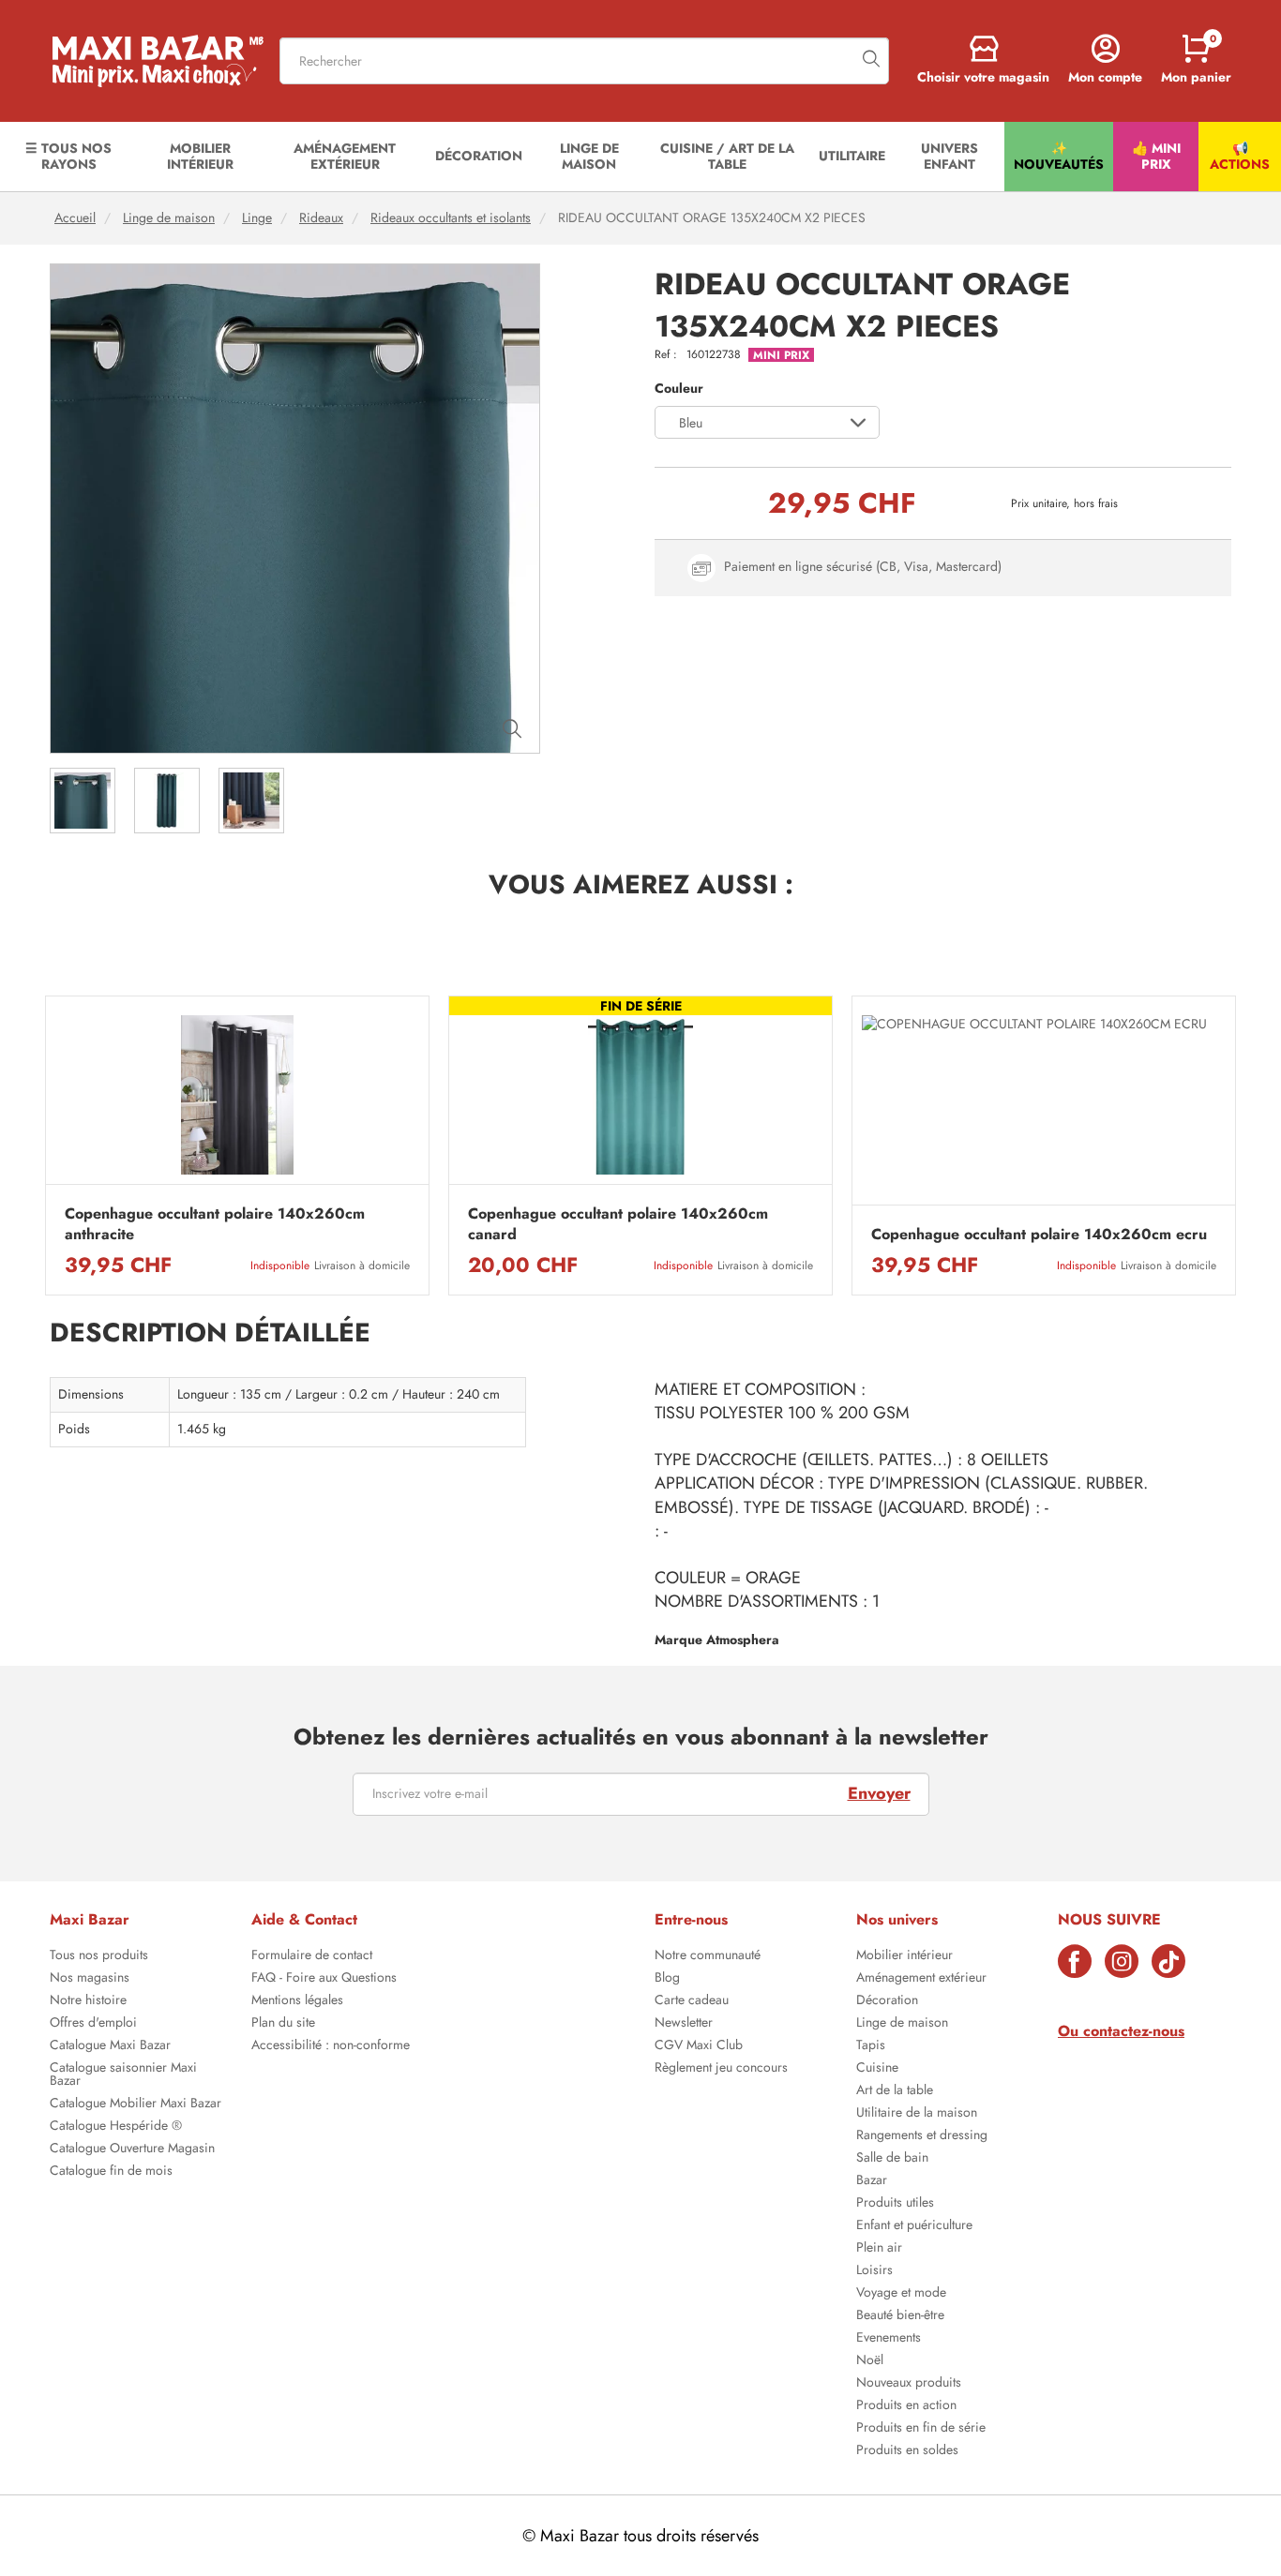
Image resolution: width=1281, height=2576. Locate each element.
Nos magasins (90, 1979)
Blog (667, 1979)
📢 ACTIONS (1240, 156)
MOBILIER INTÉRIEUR (200, 156)
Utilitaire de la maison (917, 2114)
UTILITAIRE (852, 156)
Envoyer (879, 1793)
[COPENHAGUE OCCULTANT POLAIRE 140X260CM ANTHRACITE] (237, 1095)
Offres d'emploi (93, 2024)
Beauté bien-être (900, 2316)
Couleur (679, 389)
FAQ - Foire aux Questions (324, 1979)
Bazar (872, 2181)
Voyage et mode (901, 2294)
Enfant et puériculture (914, 2226)
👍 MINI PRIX (1156, 156)
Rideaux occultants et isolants (451, 218)
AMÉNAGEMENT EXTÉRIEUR (345, 156)
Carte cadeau (692, 2001)
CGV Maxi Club (699, 2046)
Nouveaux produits (909, 2384)
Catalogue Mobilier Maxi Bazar (136, 2104)
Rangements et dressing (922, 2136)
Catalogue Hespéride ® (116, 2127)
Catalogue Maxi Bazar (110, 2046)
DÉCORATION (479, 156)
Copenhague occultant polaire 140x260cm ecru (1039, 1235)
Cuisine (877, 2069)
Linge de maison (169, 218)
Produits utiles (895, 2204)
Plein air (879, 2249)
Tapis (871, 2046)
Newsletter (684, 2024)
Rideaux (321, 218)
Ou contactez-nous (1121, 2031)
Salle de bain (892, 2159)
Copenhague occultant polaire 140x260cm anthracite (215, 1224)
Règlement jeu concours (721, 2069)
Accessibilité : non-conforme (331, 2046)
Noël (870, 2361)
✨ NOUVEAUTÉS (1059, 156)
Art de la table (895, 2091)
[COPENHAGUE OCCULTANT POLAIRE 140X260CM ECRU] (1044, 1106)
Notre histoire (88, 2001)
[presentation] (45, 1146)
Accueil (75, 218)
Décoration (887, 2001)
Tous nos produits (99, 1956)
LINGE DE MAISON (589, 156)
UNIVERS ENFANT (949, 156)
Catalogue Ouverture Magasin (132, 2149)
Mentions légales (297, 2001)
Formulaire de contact (312, 1956)
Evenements (889, 2339)
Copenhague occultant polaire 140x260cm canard (618, 1224)
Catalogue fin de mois (111, 2172)
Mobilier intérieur (904, 1956)
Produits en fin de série (921, 2429)
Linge (257, 218)
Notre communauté (708, 1956)
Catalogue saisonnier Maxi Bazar (123, 2075)
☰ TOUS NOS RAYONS (68, 156)
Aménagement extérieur (921, 1979)
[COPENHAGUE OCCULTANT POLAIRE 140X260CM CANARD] (640, 1095)
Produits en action (906, 2406)
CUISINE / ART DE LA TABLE (727, 156)
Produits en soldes (907, 2451)
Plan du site (283, 2024)
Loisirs (874, 2271)
